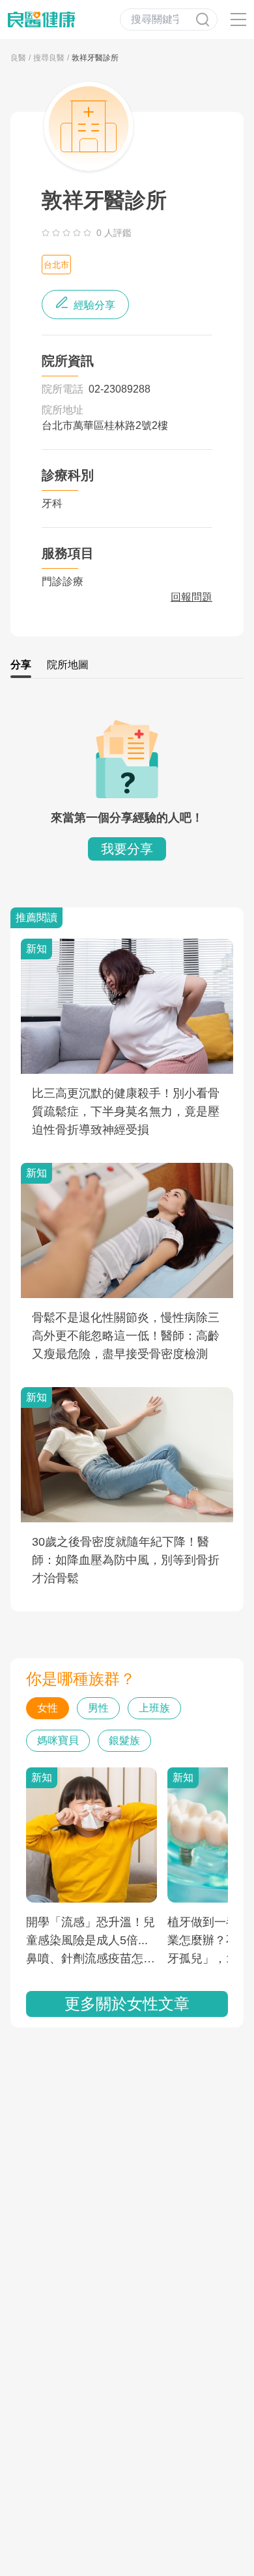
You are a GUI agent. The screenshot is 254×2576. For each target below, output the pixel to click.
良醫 (18, 58)
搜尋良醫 (49, 58)
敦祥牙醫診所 (95, 58)
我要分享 (127, 849)
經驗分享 (93, 305)
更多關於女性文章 (127, 2004)
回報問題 (191, 597)
